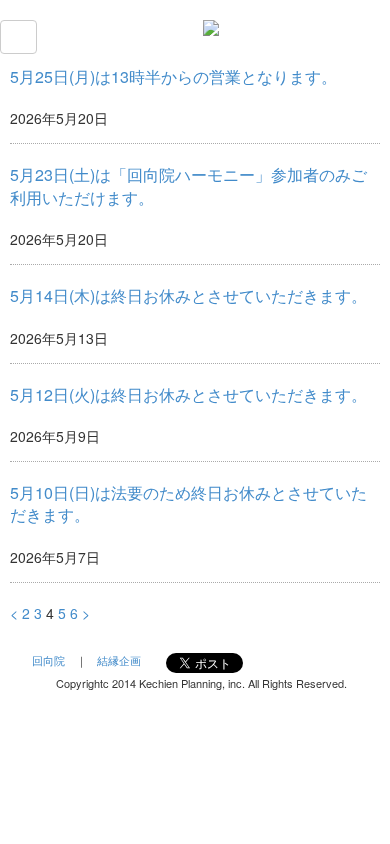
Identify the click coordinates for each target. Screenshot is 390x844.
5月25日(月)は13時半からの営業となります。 (173, 76)
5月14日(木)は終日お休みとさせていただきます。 (188, 295)
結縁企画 (119, 660)
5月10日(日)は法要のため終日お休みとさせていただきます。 (188, 503)
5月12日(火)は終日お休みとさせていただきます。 (188, 394)
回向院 (48, 660)
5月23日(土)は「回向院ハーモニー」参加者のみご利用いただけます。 (188, 185)
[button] (18, 37)
